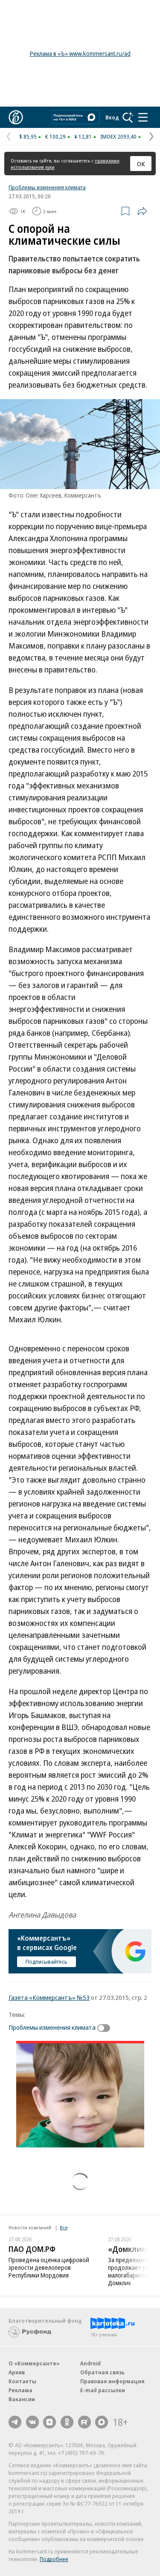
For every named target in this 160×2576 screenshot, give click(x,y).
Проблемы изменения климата (47, 187)
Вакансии (22, 2399)
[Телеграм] (15, 2422)
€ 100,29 (55, 136)
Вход (112, 117)
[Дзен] (49, 2422)
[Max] (102, 2422)
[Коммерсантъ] (16, 117)
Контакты (22, 2381)
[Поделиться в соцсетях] (142, 211)
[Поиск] (128, 117)
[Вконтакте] (32, 2422)
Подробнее (54, 2559)
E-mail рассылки (103, 2390)
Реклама (20, 2390)
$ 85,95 (28, 136)
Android (90, 2363)
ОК (141, 164)
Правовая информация (112, 2381)
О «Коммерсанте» (34, 2363)
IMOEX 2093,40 (118, 136)
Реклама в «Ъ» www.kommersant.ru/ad (80, 54)
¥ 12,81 (83, 136)
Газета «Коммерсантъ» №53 (49, 1997)
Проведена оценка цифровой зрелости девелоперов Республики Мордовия (49, 2267)
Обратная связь (102, 2372)
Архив (17, 2372)
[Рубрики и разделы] (143, 117)
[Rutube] (84, 2422)
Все (64, 2227)
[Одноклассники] (67, 2422)
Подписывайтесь (47, 1962)
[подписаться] (106, 2028)
